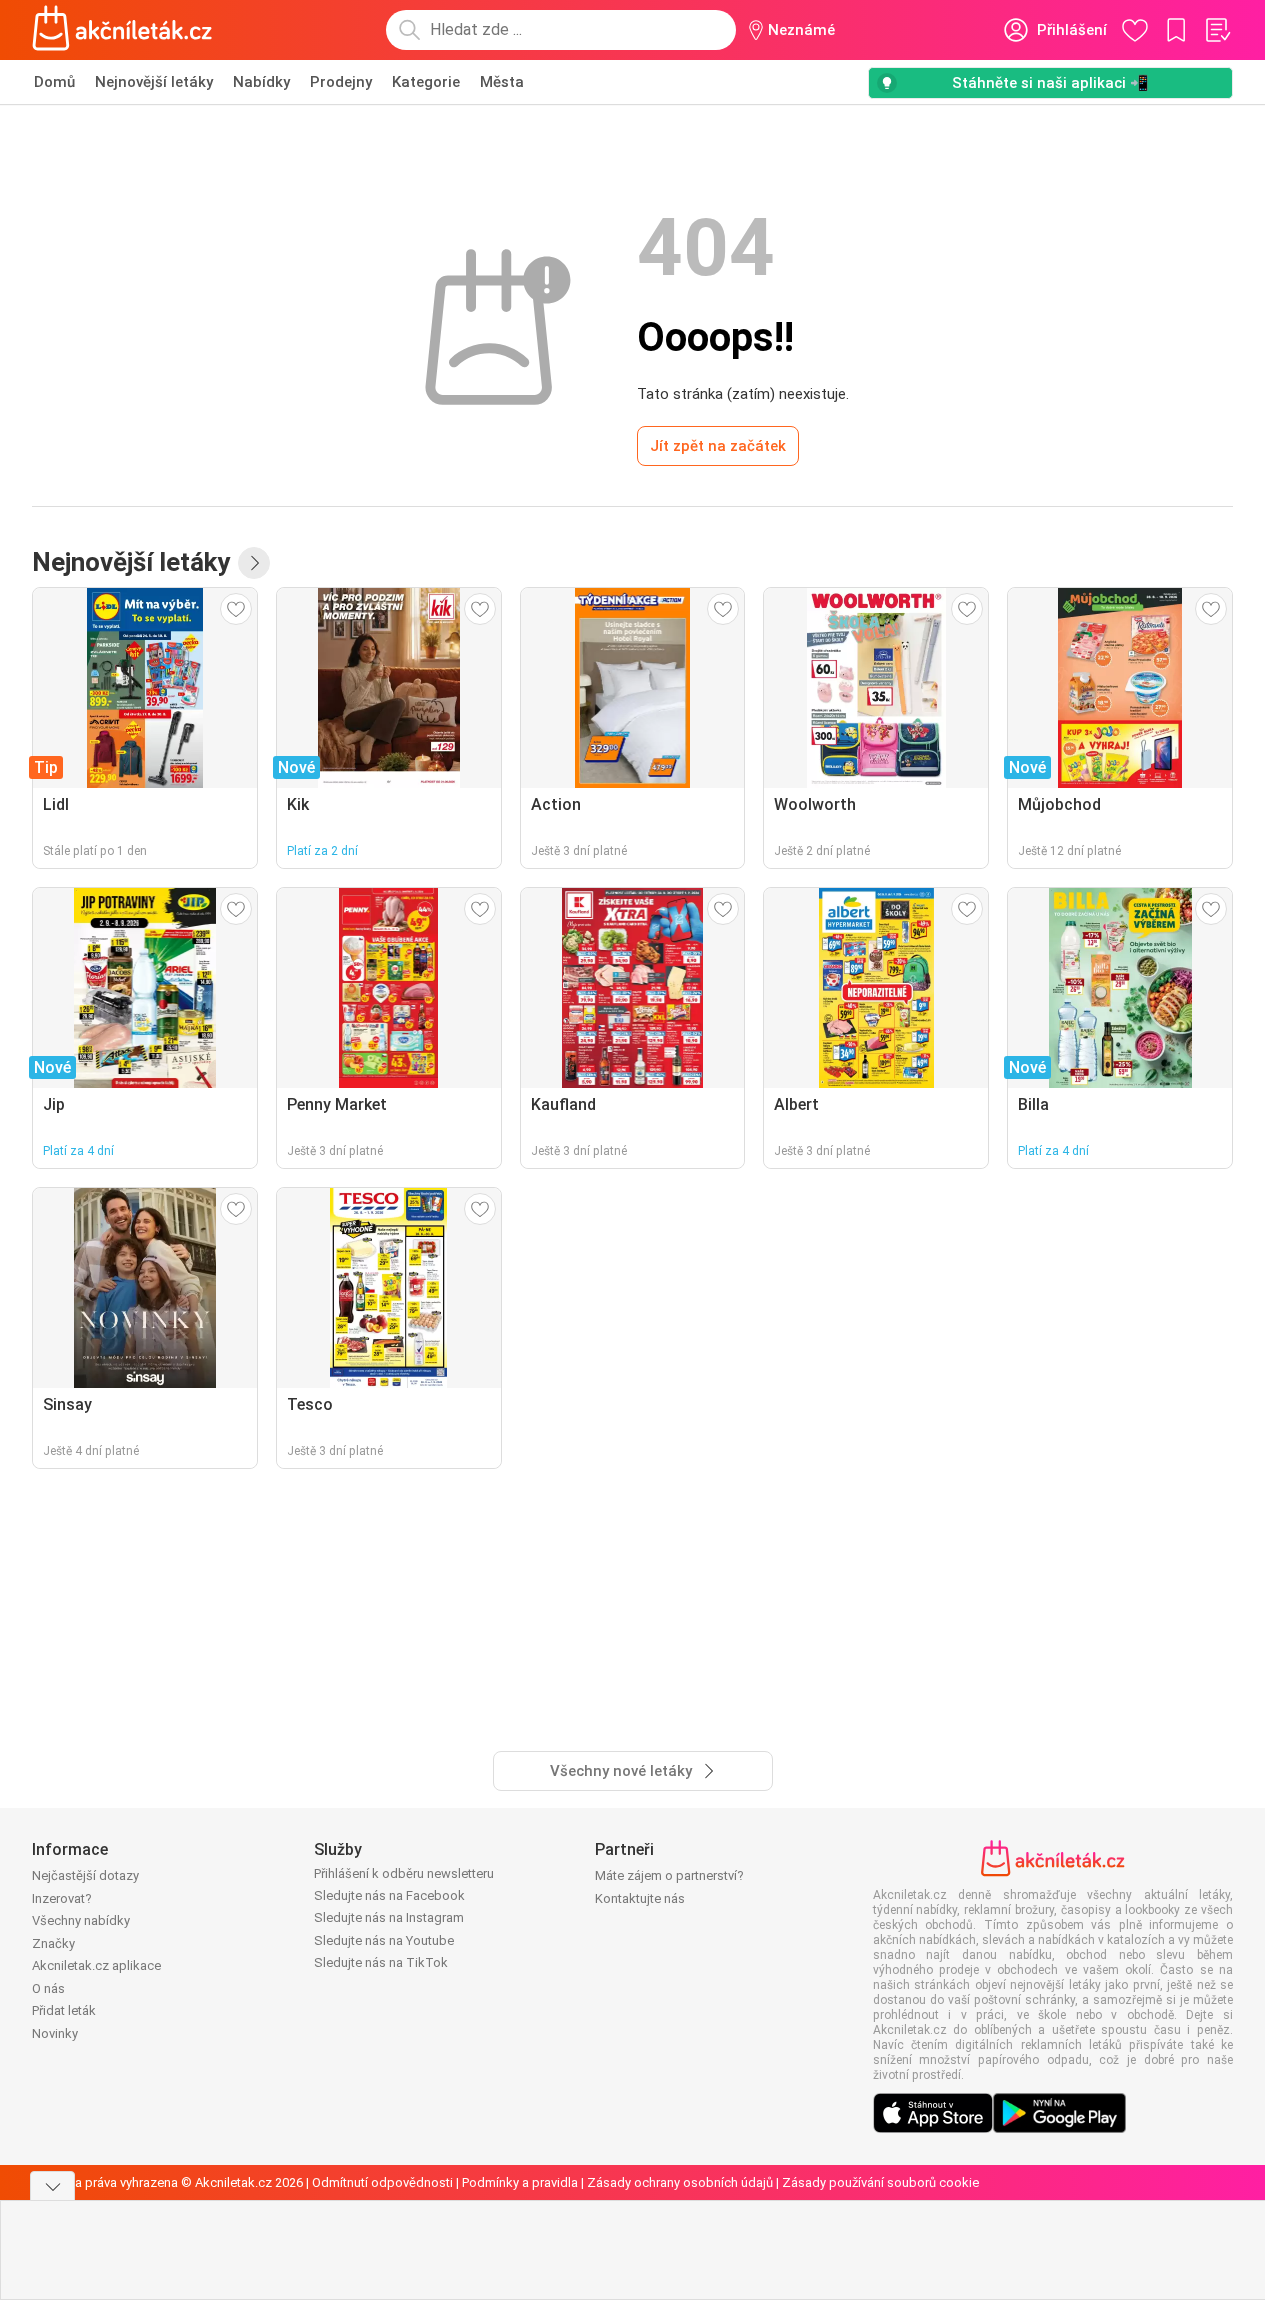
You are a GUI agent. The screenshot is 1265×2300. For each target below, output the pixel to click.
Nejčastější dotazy (85, 1875)
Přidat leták (64, 2010)
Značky (53, 1943)
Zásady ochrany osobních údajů (680, 2182)
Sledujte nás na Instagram (389, 1917)
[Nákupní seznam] (1217, 30)
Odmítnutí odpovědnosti (382, 2182)
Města (502, 82)
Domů (54, 82)
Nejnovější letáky (154, 82)
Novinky (55, 2033)
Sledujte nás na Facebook (389, 1895)
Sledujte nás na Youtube (384, 1940)
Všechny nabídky (81, 1920)
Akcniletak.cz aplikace (96, 1965)
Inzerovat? (62, 1898)
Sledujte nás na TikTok (381, 1962)
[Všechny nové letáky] (254, 563)
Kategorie (426, 82)
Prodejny (341, 82)
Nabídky (261, 82)
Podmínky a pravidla (520, 2182)
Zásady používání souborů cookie (880, 2182)
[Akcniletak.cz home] (122, 30)
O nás (48, 1988)
